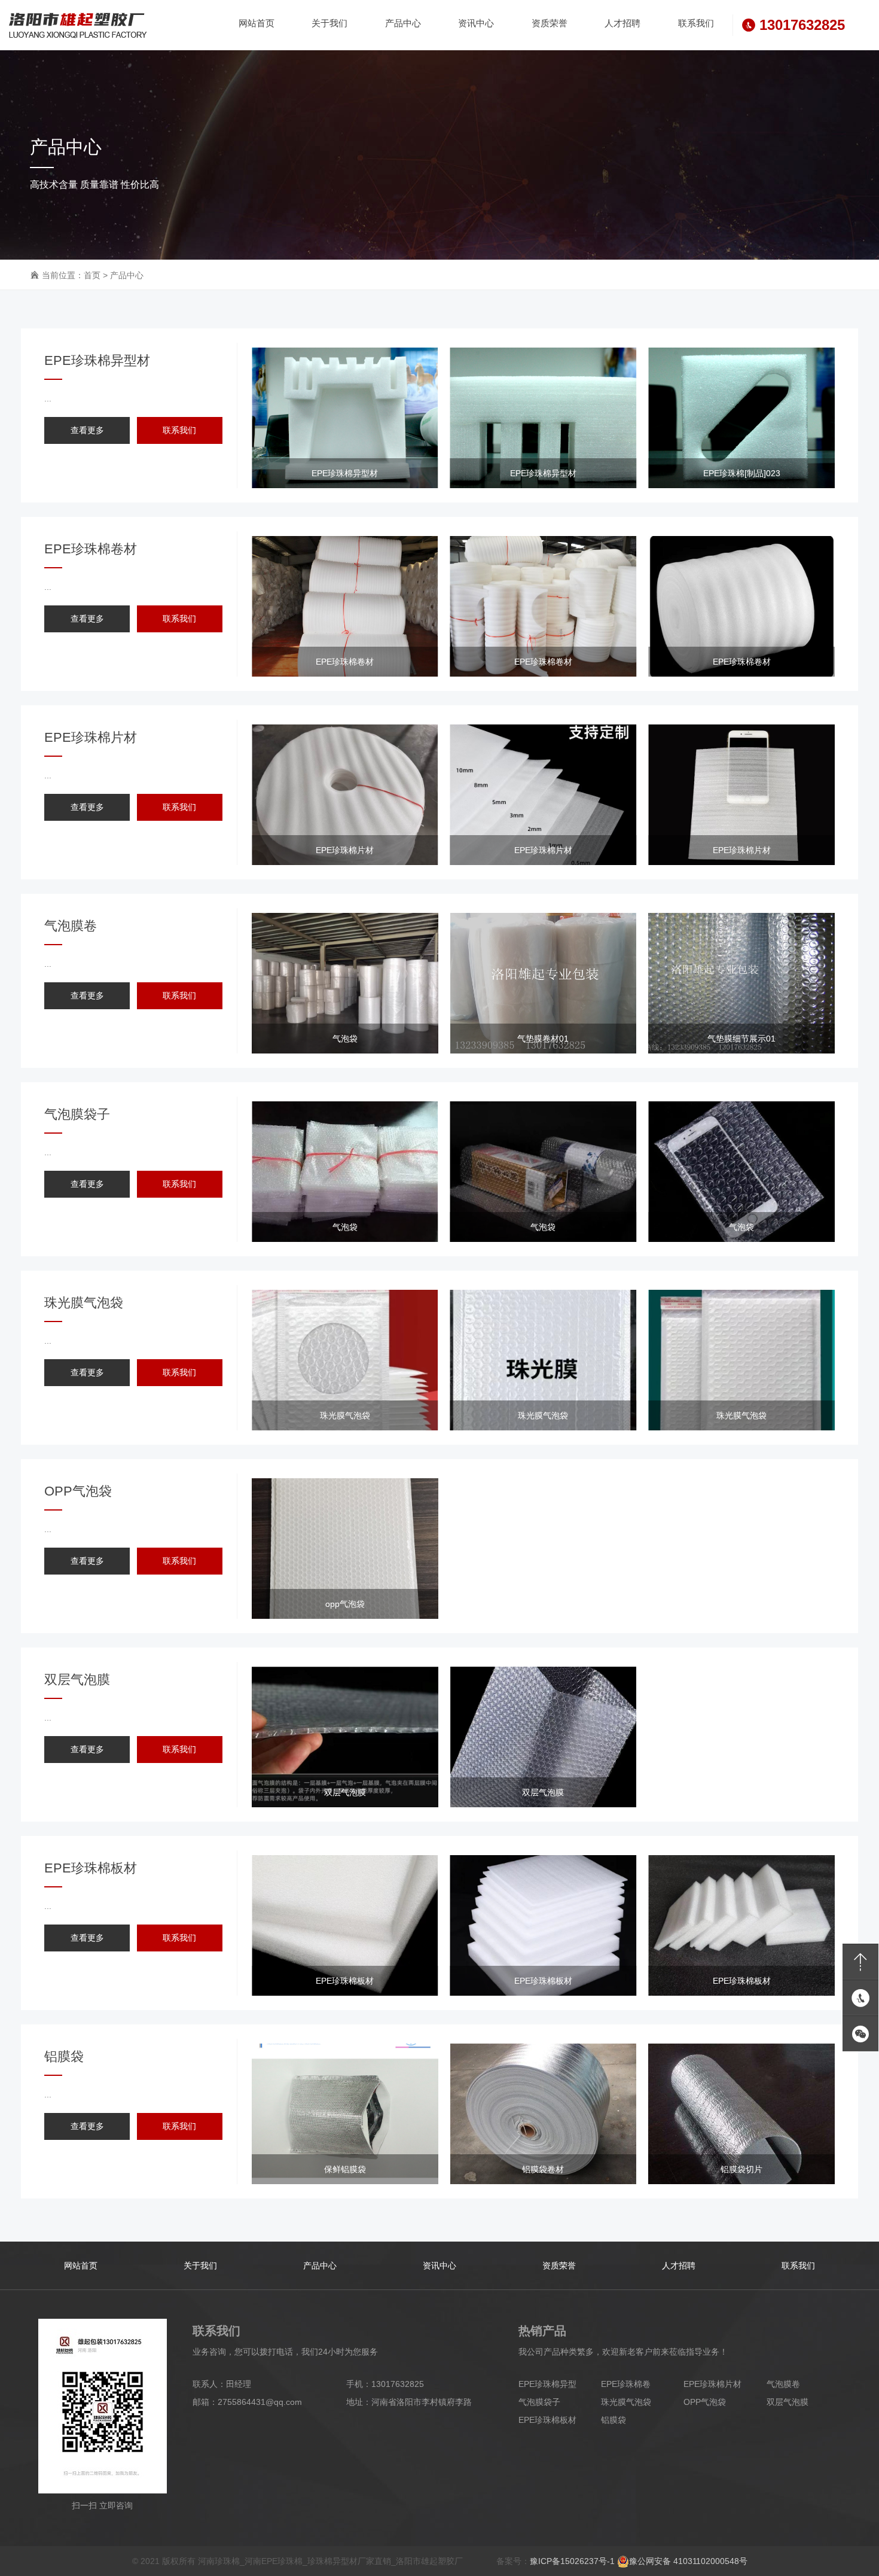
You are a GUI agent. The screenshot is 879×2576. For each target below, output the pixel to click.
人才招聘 (679, 2266)
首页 (92, 275)
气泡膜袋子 (539, 2402)
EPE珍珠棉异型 (547, 2384)
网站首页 (81, 2266)
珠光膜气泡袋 (626, 2402)
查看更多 (87, 430)
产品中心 (127, 275)
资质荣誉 (559, 2266)
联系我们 (179, 430)
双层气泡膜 (788, 2402)
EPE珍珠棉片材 (712, 2384)
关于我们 (200, 2266)
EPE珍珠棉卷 (626, 2384)
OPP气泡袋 (705, 2402)
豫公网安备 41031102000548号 (688, 2561)
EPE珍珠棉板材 (547, 2420)
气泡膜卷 (783, 2384)
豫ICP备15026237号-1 (572, 2561)
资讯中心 (439, 2266)
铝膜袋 (614, 2420)
